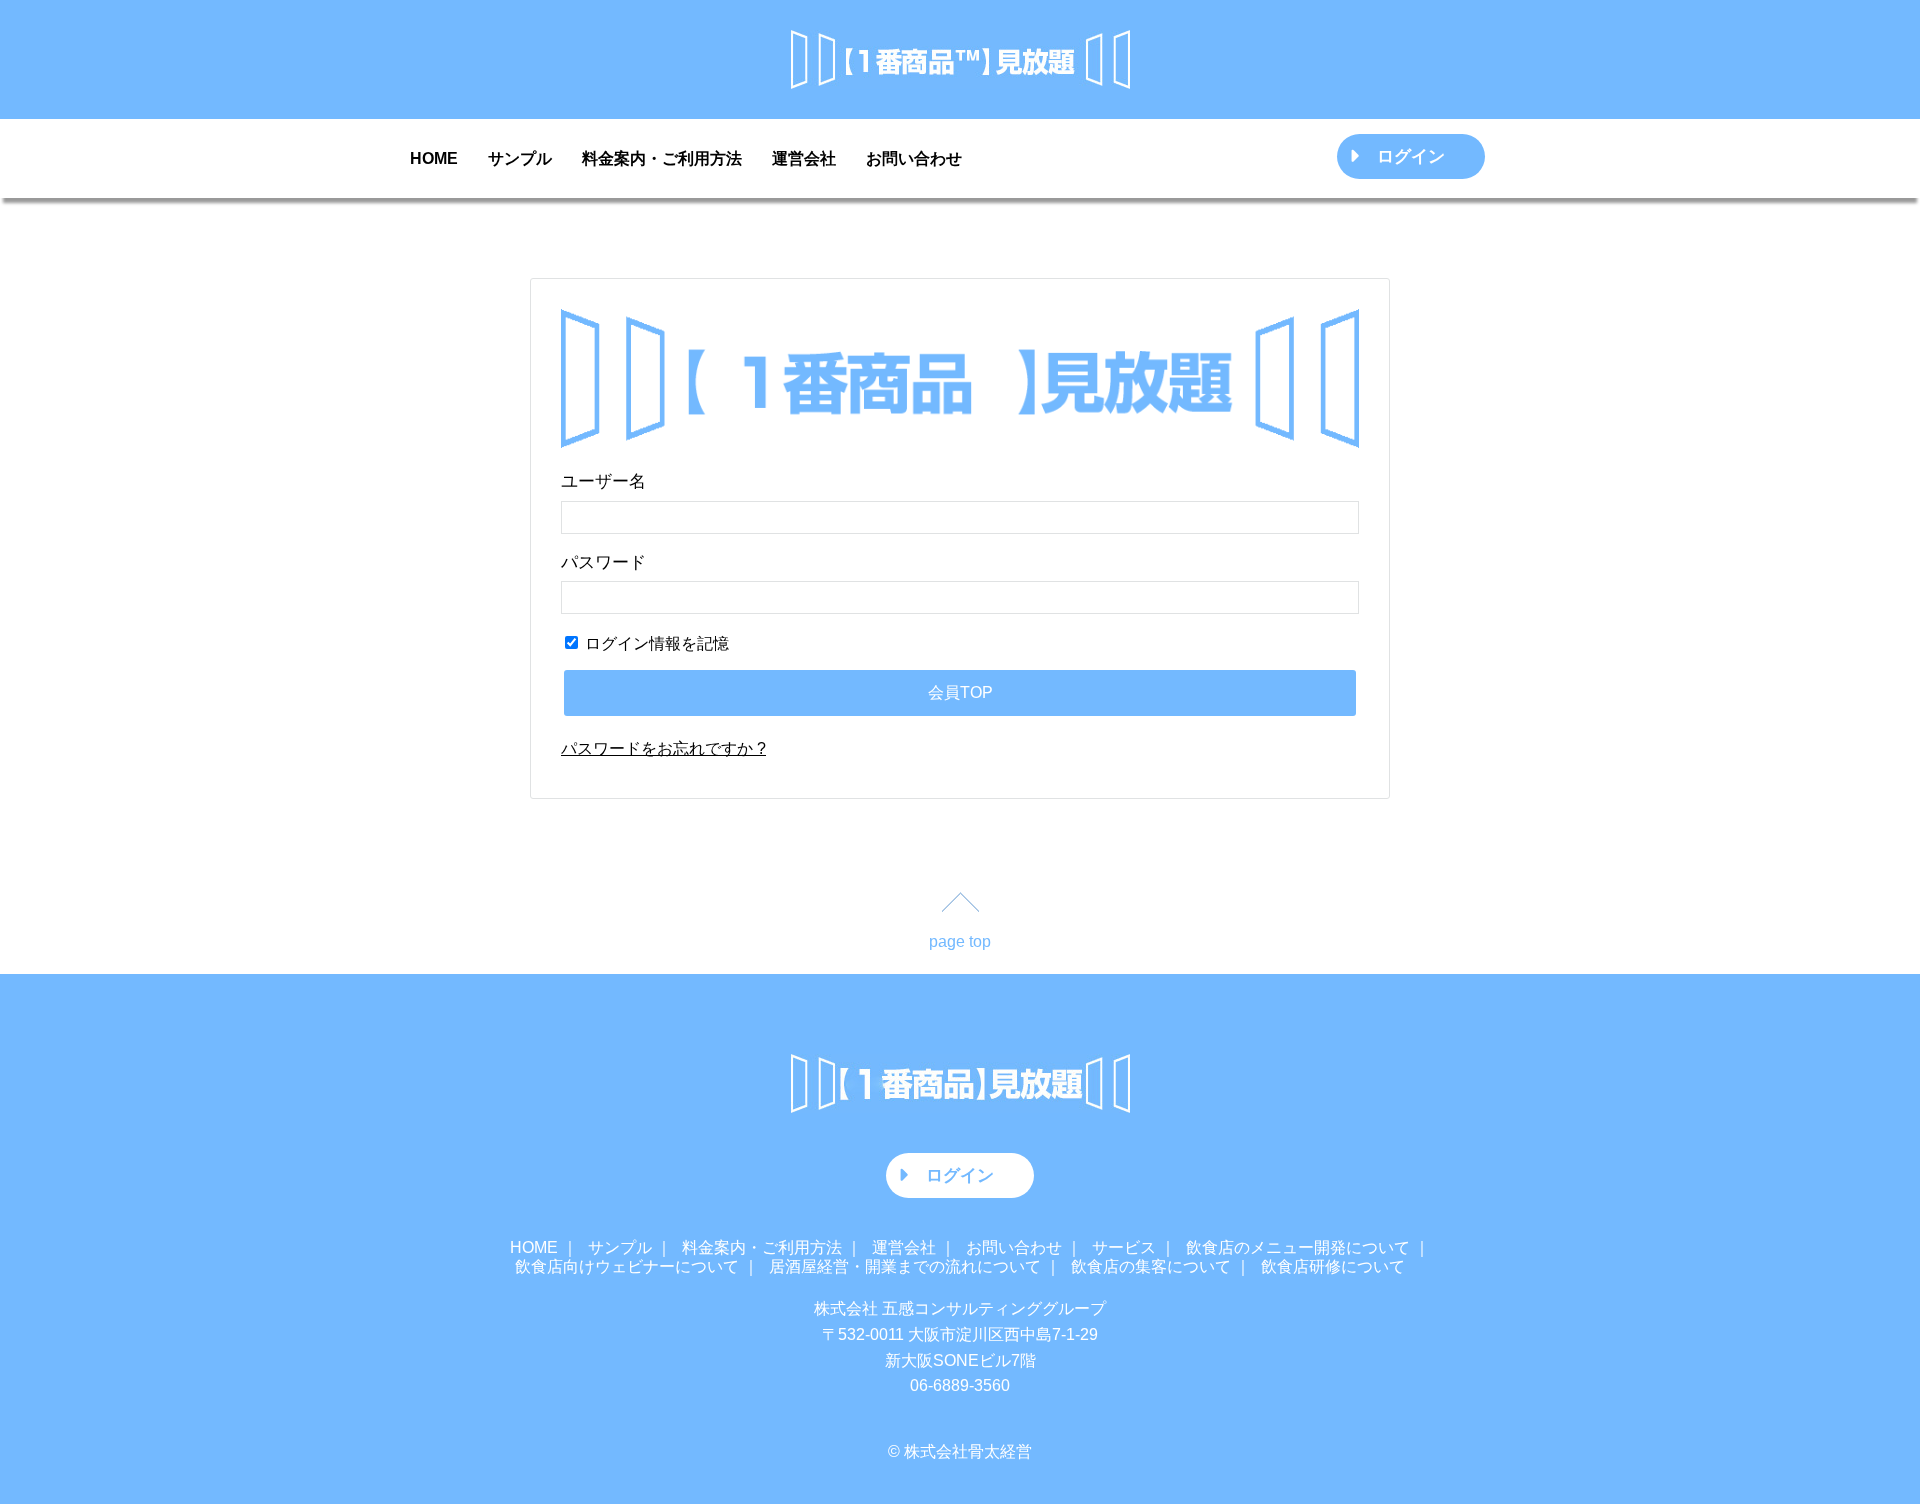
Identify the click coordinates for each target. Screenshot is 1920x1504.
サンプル (520, 158)
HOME (434, 158)
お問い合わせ (914, 158)
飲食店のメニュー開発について (1298, 1247)
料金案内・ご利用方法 (662, 158)
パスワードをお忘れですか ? (663, 748)
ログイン (1411, 156)
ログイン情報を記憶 (655, 643)
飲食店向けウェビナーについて (627, 1266)
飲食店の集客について (1151, 1266)
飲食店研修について (1333, 1266)
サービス (1124, 1247)
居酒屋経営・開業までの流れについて (905, 1266)
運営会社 (804, 158)
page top (960, 941)
